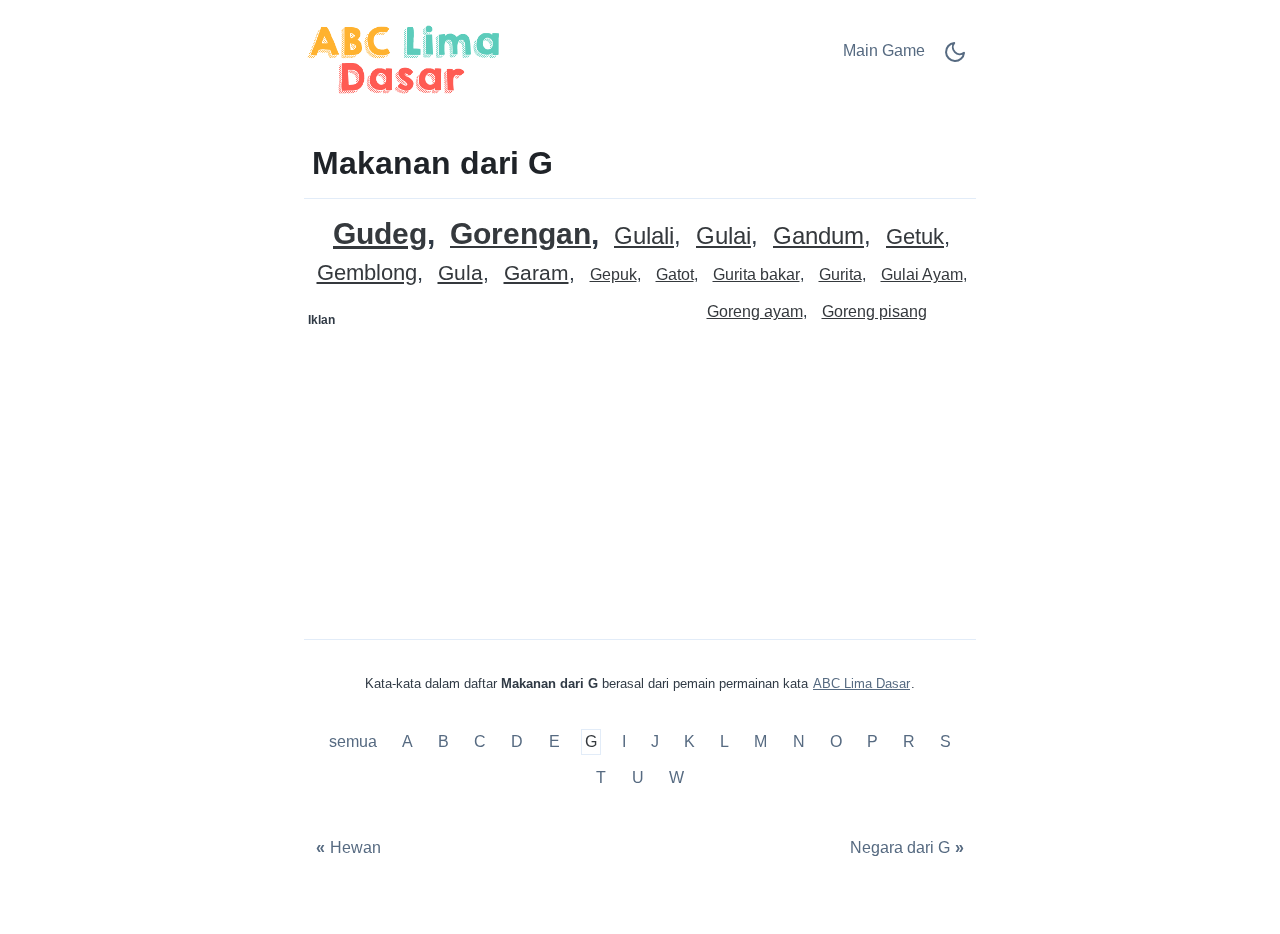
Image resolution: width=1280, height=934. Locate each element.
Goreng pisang (874, 311)
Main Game (884, 50)
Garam (536, 273)
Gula (460, 273)
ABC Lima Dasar (861, 683)
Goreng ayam (755, 311)
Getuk (915, 237)
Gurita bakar (756, 274)
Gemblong (367, 273)
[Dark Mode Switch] (955, 58)
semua (355, 742)
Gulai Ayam (922, 274)
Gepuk (613, 274)
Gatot (675, 274)
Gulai (723, 236)
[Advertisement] (473, 461)
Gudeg (380, 233)
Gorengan (520, 234)
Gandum (818, 236)
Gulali (644, 236)
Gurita (840, 274)
